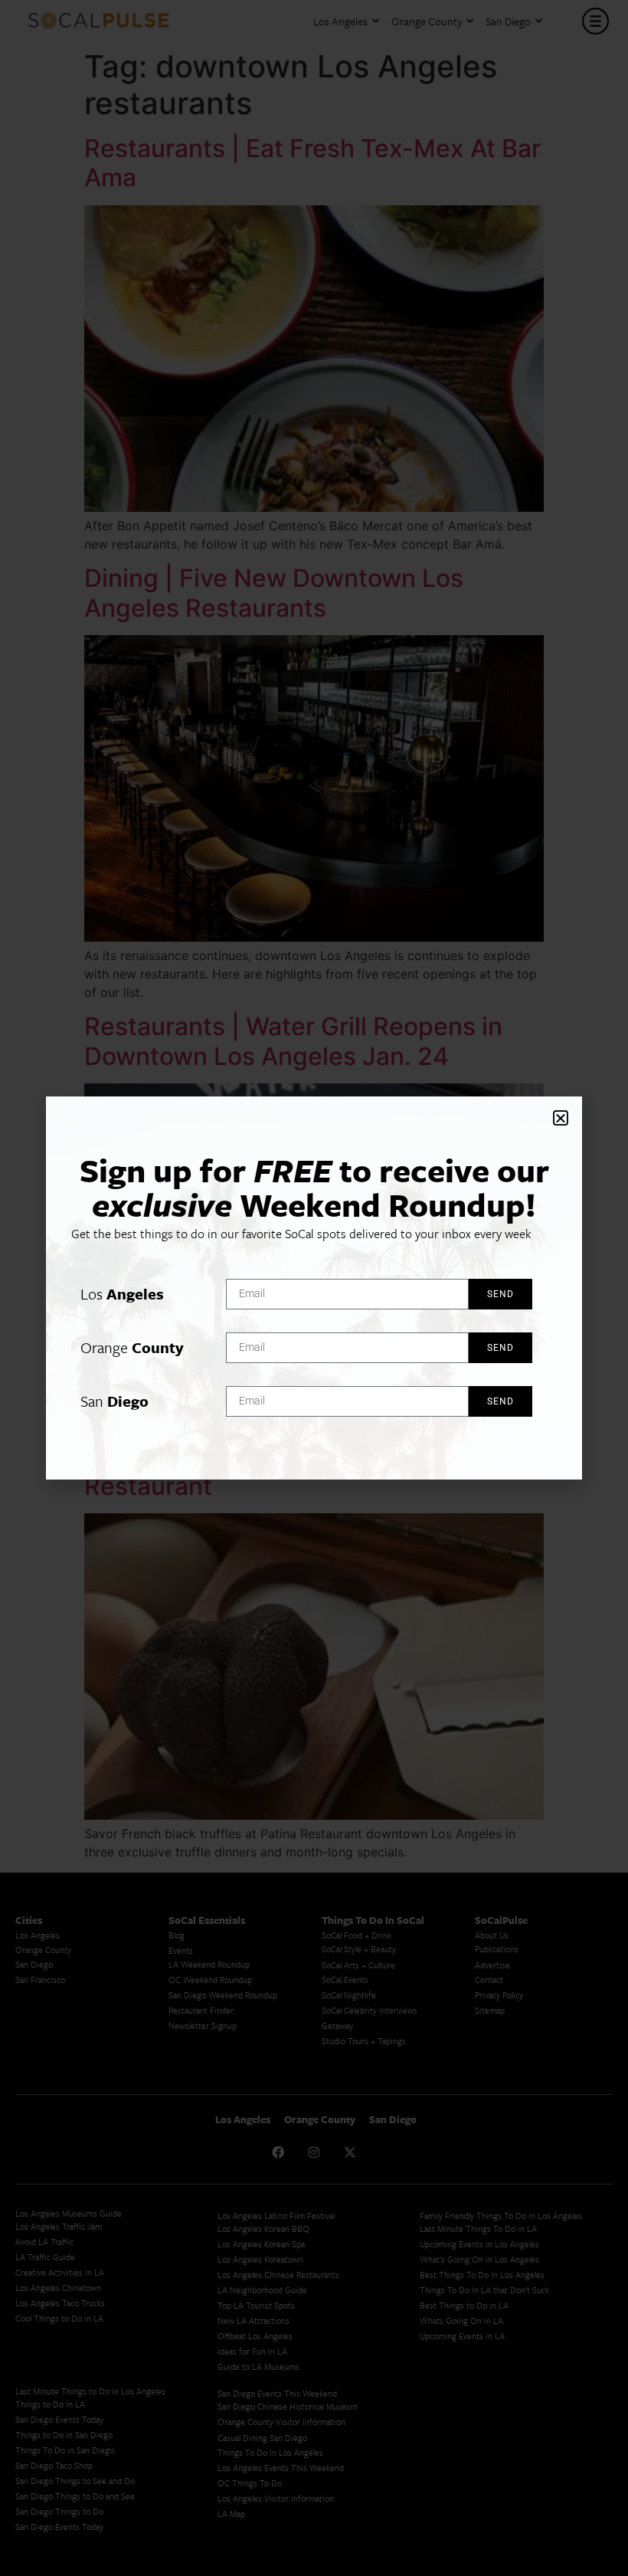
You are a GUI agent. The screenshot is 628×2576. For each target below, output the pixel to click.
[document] (314, 1288)
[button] (561, 1118)
